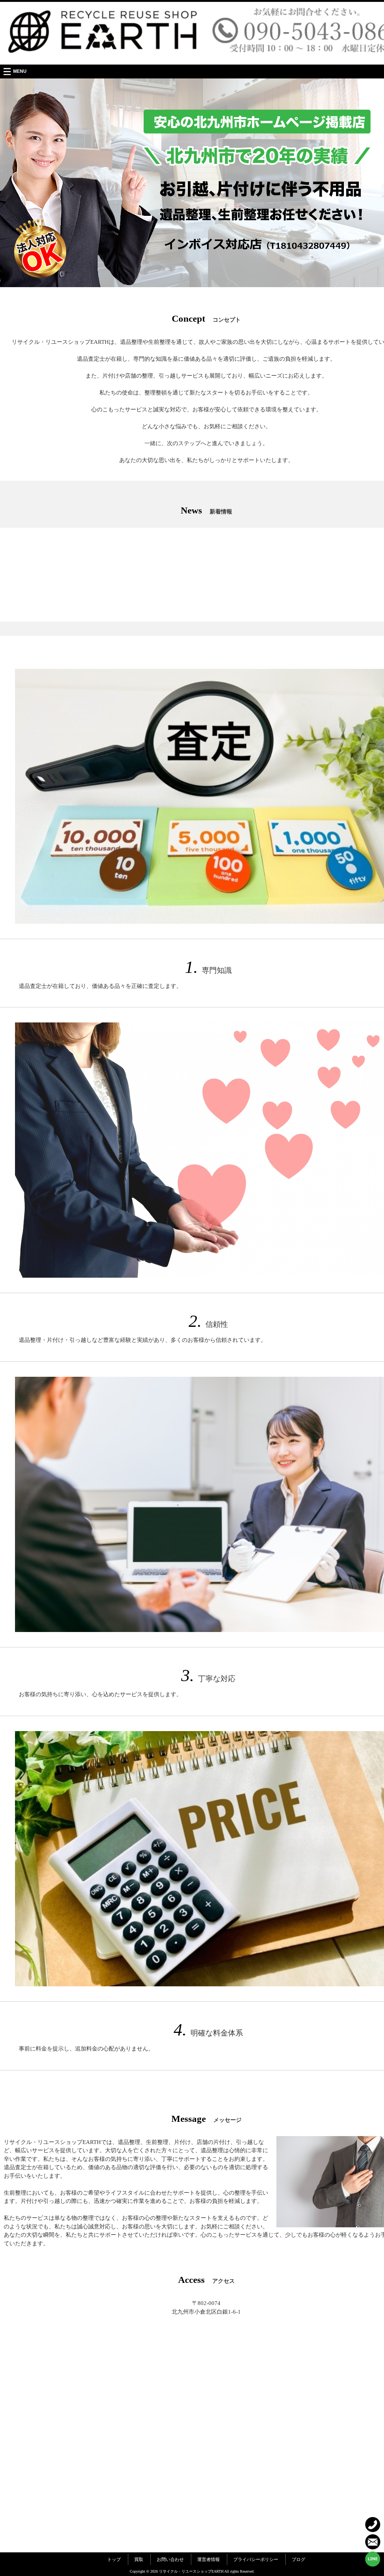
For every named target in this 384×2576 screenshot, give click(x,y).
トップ (114, 2559)
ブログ (298, 2559)
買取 (139, 2559)
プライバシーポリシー (256, 2559)
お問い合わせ (170, 2559)
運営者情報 (208, 2559)
